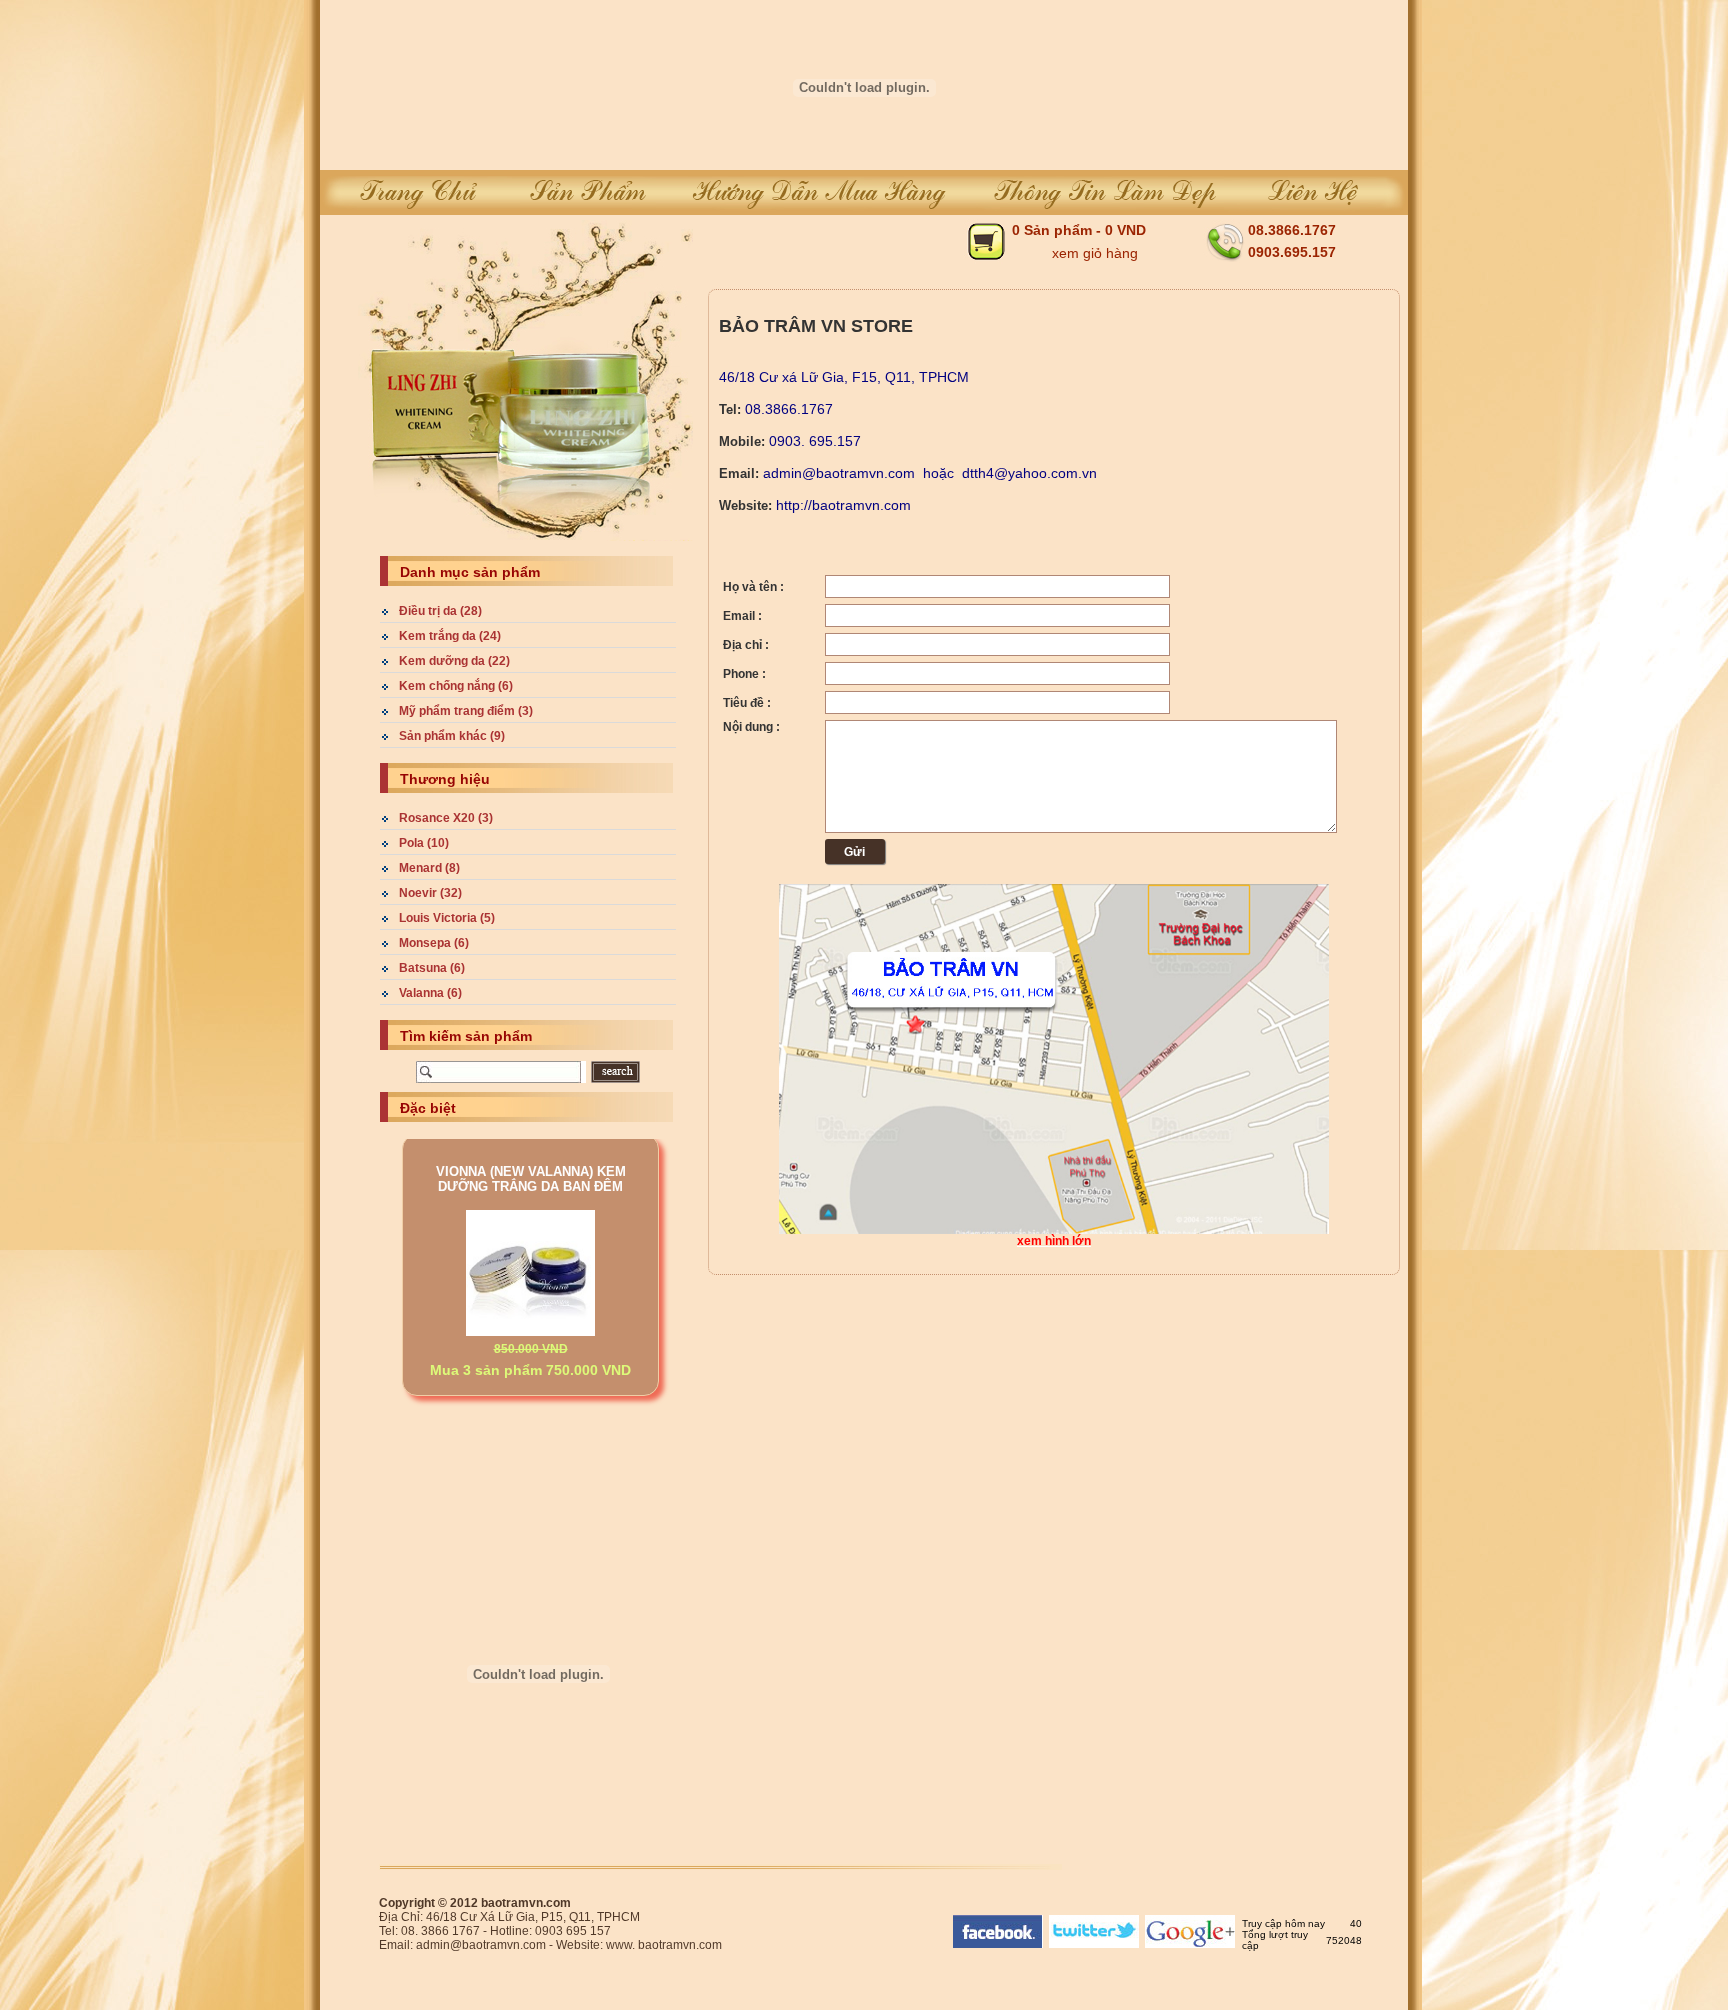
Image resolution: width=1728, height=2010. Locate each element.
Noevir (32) (430, 893)
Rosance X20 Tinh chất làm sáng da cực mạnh (531, 1372)
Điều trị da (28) (440, 611)
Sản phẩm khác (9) (452, 736)
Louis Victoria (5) (447, 918)
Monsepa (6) (434, 943)
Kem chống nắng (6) (456, 686)
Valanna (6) (430, 993)
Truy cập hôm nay (1283, 1923)
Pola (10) (424, 843)
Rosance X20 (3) (446, 818)
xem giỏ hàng (1095, 253)
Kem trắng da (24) (450, 636)
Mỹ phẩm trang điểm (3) (466, 711)
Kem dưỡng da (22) (454, 661)
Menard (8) (429, 868)
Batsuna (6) (432, 968)
